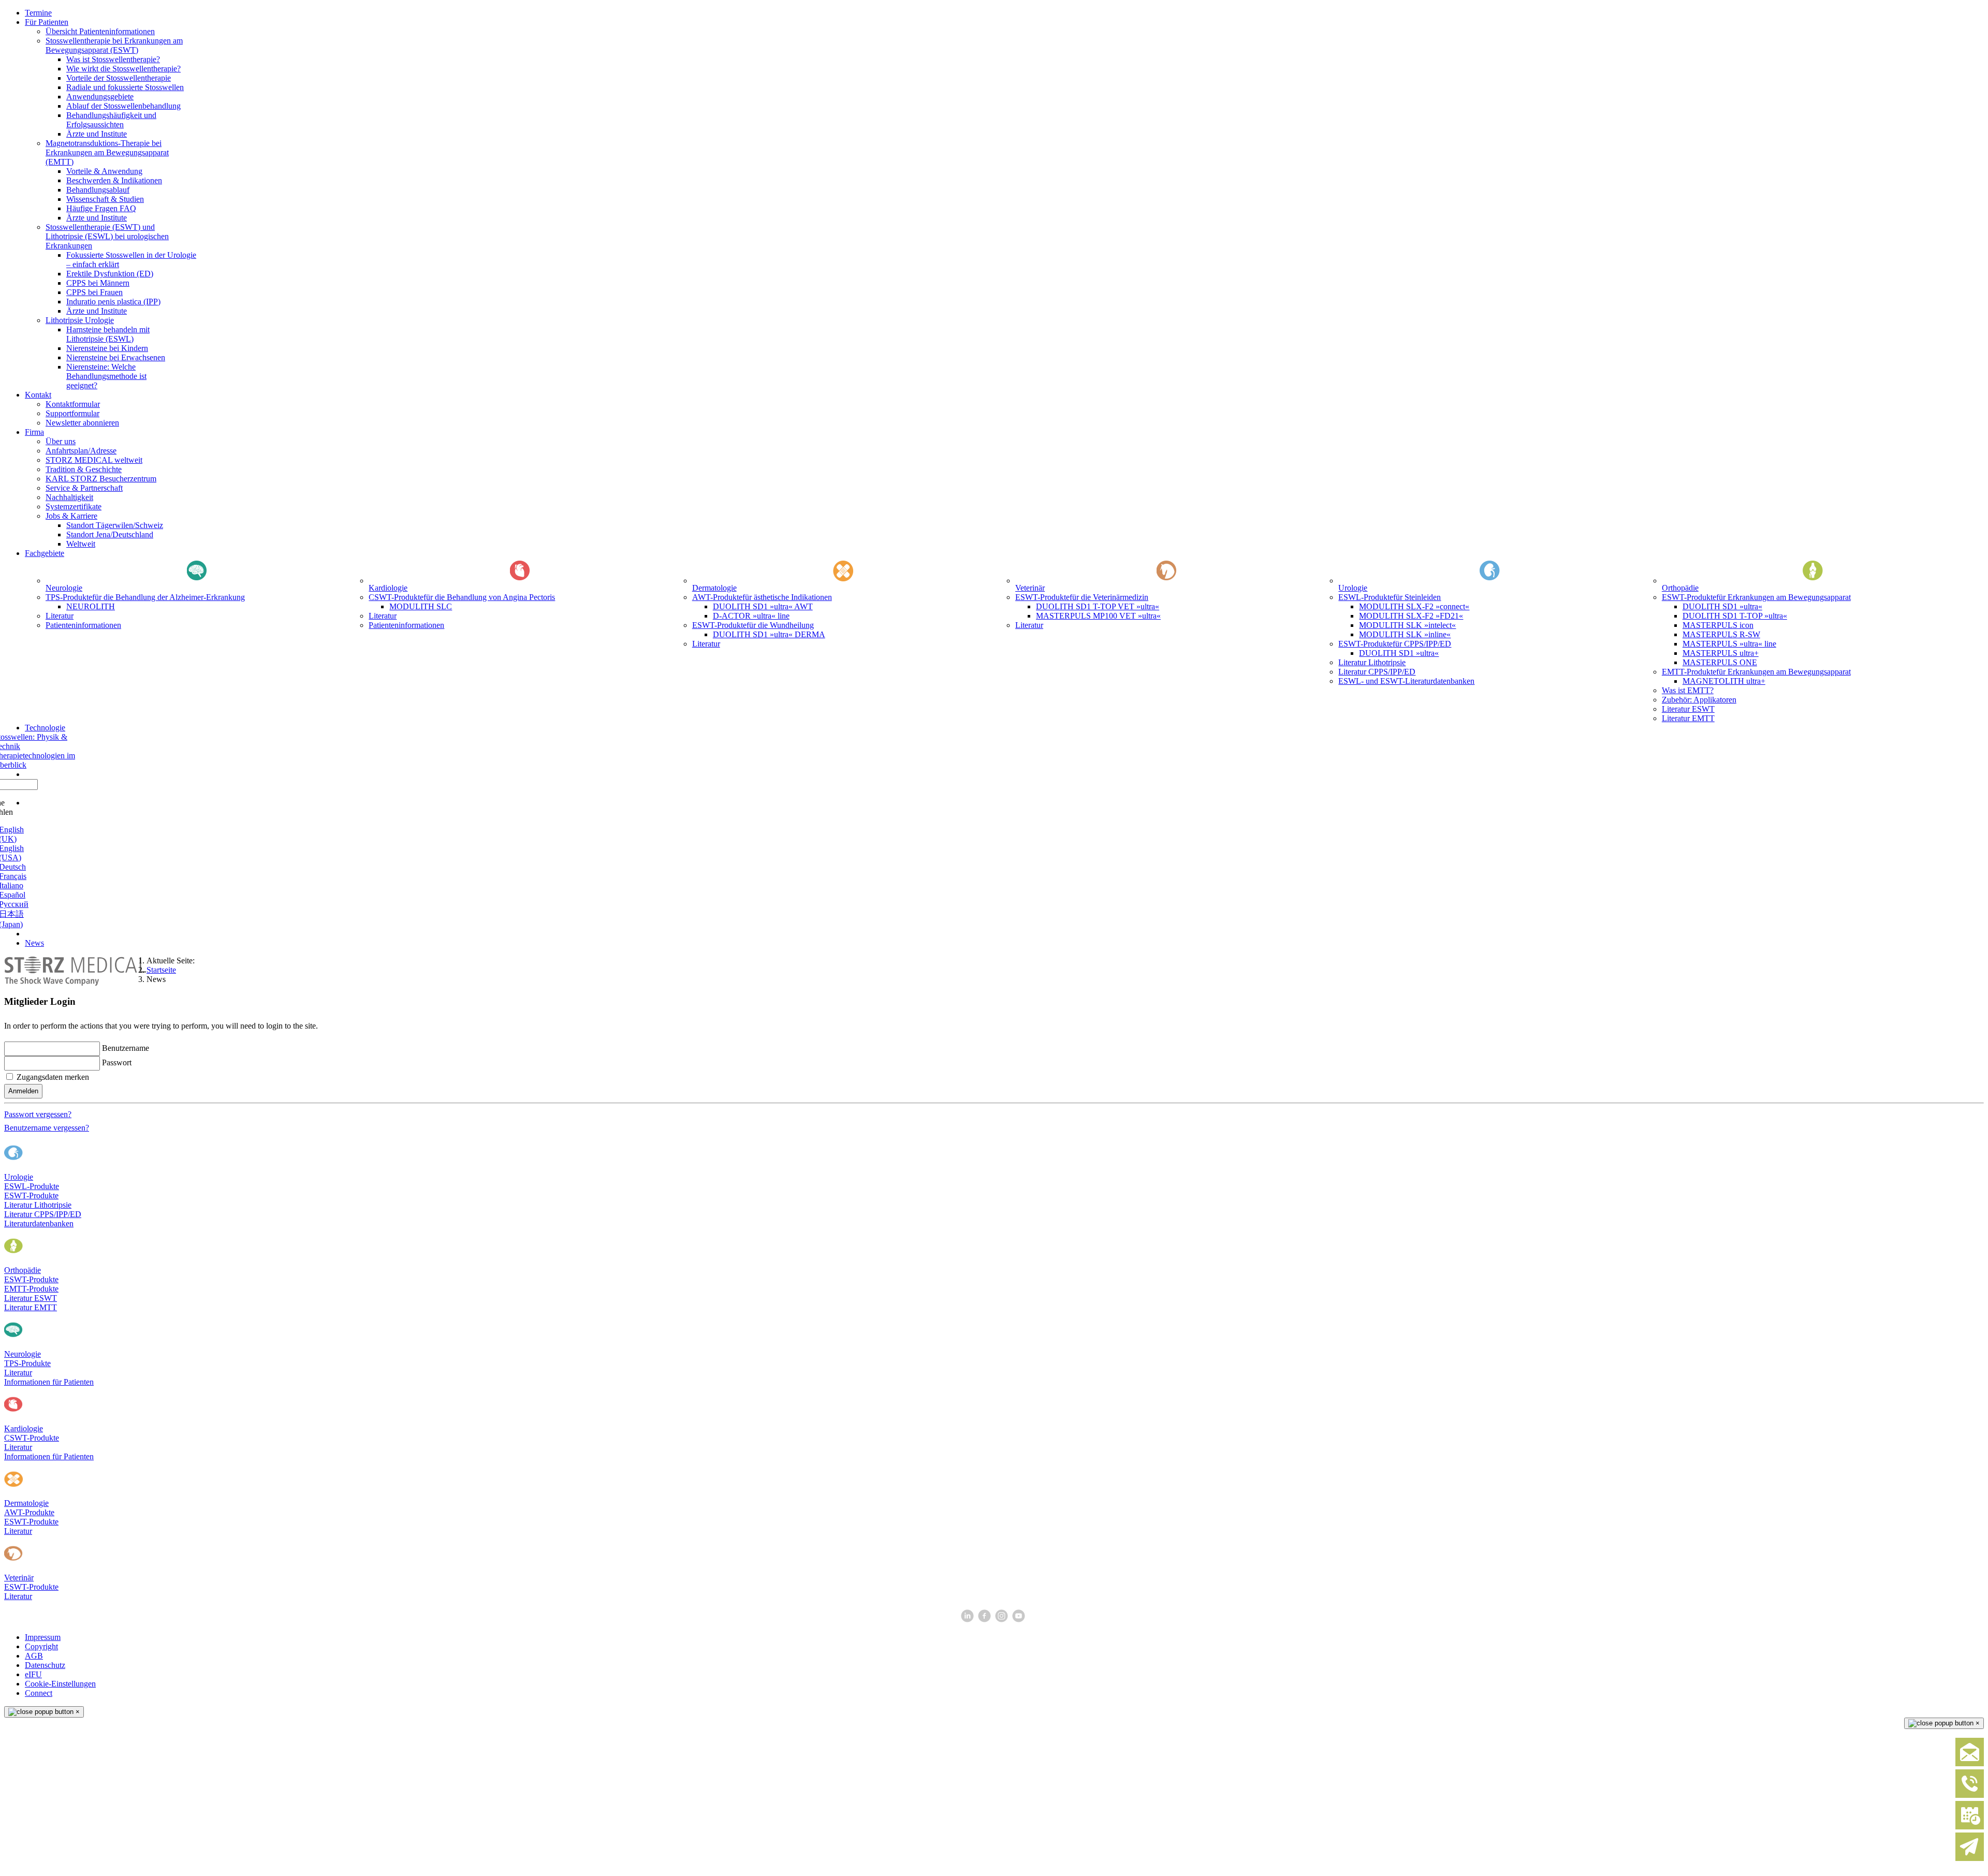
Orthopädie (23, 1270)
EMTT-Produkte (31, 1289)
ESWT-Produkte (31, 1196)
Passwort (117, 1062)
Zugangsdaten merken (53, 1077)
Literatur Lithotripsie (38, 1205)
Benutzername (126, 1048)
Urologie (19, 1177)
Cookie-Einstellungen (60, 1684)
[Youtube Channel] (1020, 1619)
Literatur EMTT (31, 1307)
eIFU (33, 1674)
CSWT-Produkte (32, 1438)
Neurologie (23, 1354)
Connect (39, 1693)
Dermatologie (26, 1503)
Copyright (41, 1646)
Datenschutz (45, 1665)
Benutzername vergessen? (47, 1128)
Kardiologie (24, 1428)
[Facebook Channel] (985, 1619)
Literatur (18, 1373)
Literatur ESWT (31, 1298)
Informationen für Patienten (49, 1382)
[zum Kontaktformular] (1970, 1764)
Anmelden (23, 1091)
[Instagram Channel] (1003, 1619)
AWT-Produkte (29, 1512)
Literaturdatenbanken (39, 1223)
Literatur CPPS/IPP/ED (43, 1214)
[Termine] (1970, 1827)
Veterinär (19, 1578)
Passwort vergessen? (38, 1114)
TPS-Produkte (27, 1363)
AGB (34, 1656)
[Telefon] (1970, 1796)
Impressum (43, 1637)
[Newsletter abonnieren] (1970, 1859)
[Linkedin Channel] (968, 1619)
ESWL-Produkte (32, 1186)
